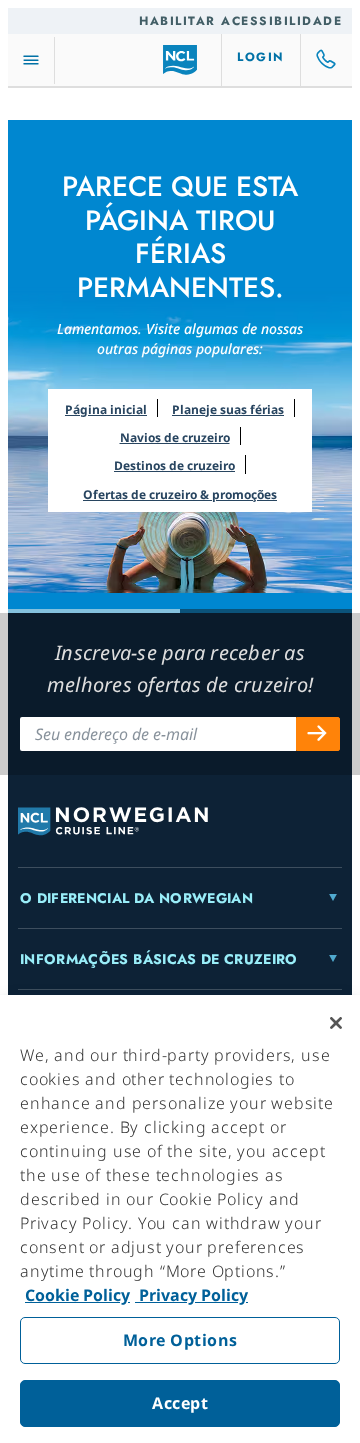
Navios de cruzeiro (175, 437)
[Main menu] (31, 60)
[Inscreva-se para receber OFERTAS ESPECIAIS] (318, 734)
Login (261, 57)
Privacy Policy (191, 1295)
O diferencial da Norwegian (136, 898)
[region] (180, 1219)
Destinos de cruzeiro (174, 465)
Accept (180, 1403)
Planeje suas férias (228, 409)
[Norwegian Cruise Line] (180, 60)
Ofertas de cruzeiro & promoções (180, 494)
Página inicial (106, 409)
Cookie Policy (77, 1295)
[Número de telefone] (327, 60)
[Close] (336, 1023)
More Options (180, 1340)
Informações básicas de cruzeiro (159, 959)
